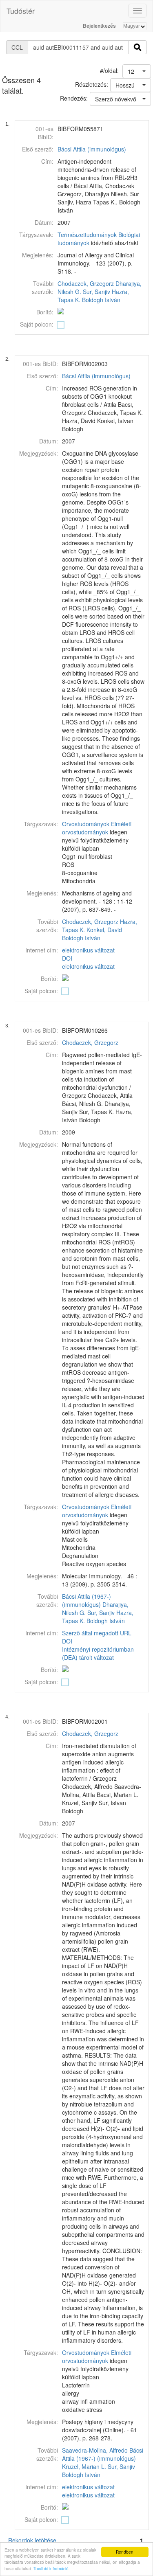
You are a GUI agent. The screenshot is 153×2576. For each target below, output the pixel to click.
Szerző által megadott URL (97, 1633)
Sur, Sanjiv (96, 292)
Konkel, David (104, 930)
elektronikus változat (88, 950)
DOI (67, 958)
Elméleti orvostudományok (97, 828)
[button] (137, 71)
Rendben (125, 2552)
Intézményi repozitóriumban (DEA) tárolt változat (98, 1653)
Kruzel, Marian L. (84, 2466)
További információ (51, 2568)
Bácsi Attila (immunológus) (92, 149)
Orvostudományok (86, 824)
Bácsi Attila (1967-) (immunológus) (86, 1600)
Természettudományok (87, 235)
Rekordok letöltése (32, 2540)
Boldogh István (101, 300)
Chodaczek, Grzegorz (86, 283)
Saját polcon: (37, 324)
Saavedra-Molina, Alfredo (95, 2450)
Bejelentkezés (99, 26)
